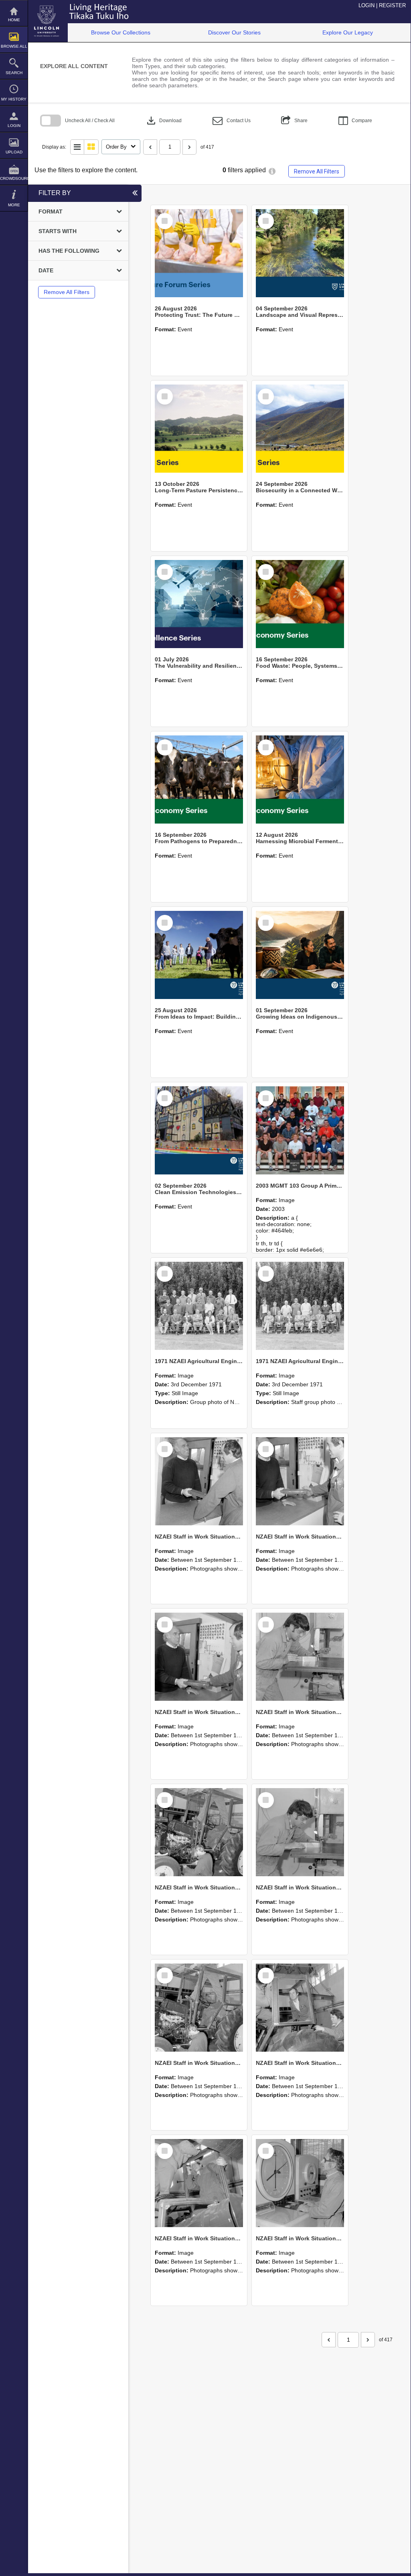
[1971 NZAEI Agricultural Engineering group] (199, 1306)
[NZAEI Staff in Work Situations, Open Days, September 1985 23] (199, 1657)
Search (14, 73)
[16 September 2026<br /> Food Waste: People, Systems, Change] (300, 604)
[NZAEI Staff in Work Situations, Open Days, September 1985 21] (199, 1832)
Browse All (14, 46)
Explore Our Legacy (348, 32)
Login (14, 126)
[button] (232, 121)
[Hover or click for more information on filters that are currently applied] (272, 171)
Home (14, 20)
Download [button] (163, 121)
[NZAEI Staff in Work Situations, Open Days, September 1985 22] (300, 1657)
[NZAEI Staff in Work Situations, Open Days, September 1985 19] (199, 2008)
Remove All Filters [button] (317, 171)
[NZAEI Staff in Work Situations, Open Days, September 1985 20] (300, 1832)
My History (14, 99)
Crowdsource (14, 178)
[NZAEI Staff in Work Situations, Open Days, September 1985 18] (300, 2008)
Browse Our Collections (121, 32)
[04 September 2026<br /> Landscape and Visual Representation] (300, 253)
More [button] (14, 205)
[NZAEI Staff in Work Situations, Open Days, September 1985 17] (199, 2183)
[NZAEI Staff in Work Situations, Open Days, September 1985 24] (300, 1481)
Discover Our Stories (234, 32)
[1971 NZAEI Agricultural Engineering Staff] (300, 1306)
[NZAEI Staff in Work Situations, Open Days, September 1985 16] (300, 2183)
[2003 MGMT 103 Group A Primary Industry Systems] (300, 1130)
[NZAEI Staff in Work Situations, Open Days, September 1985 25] (199, 1481)
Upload (14, 152)
